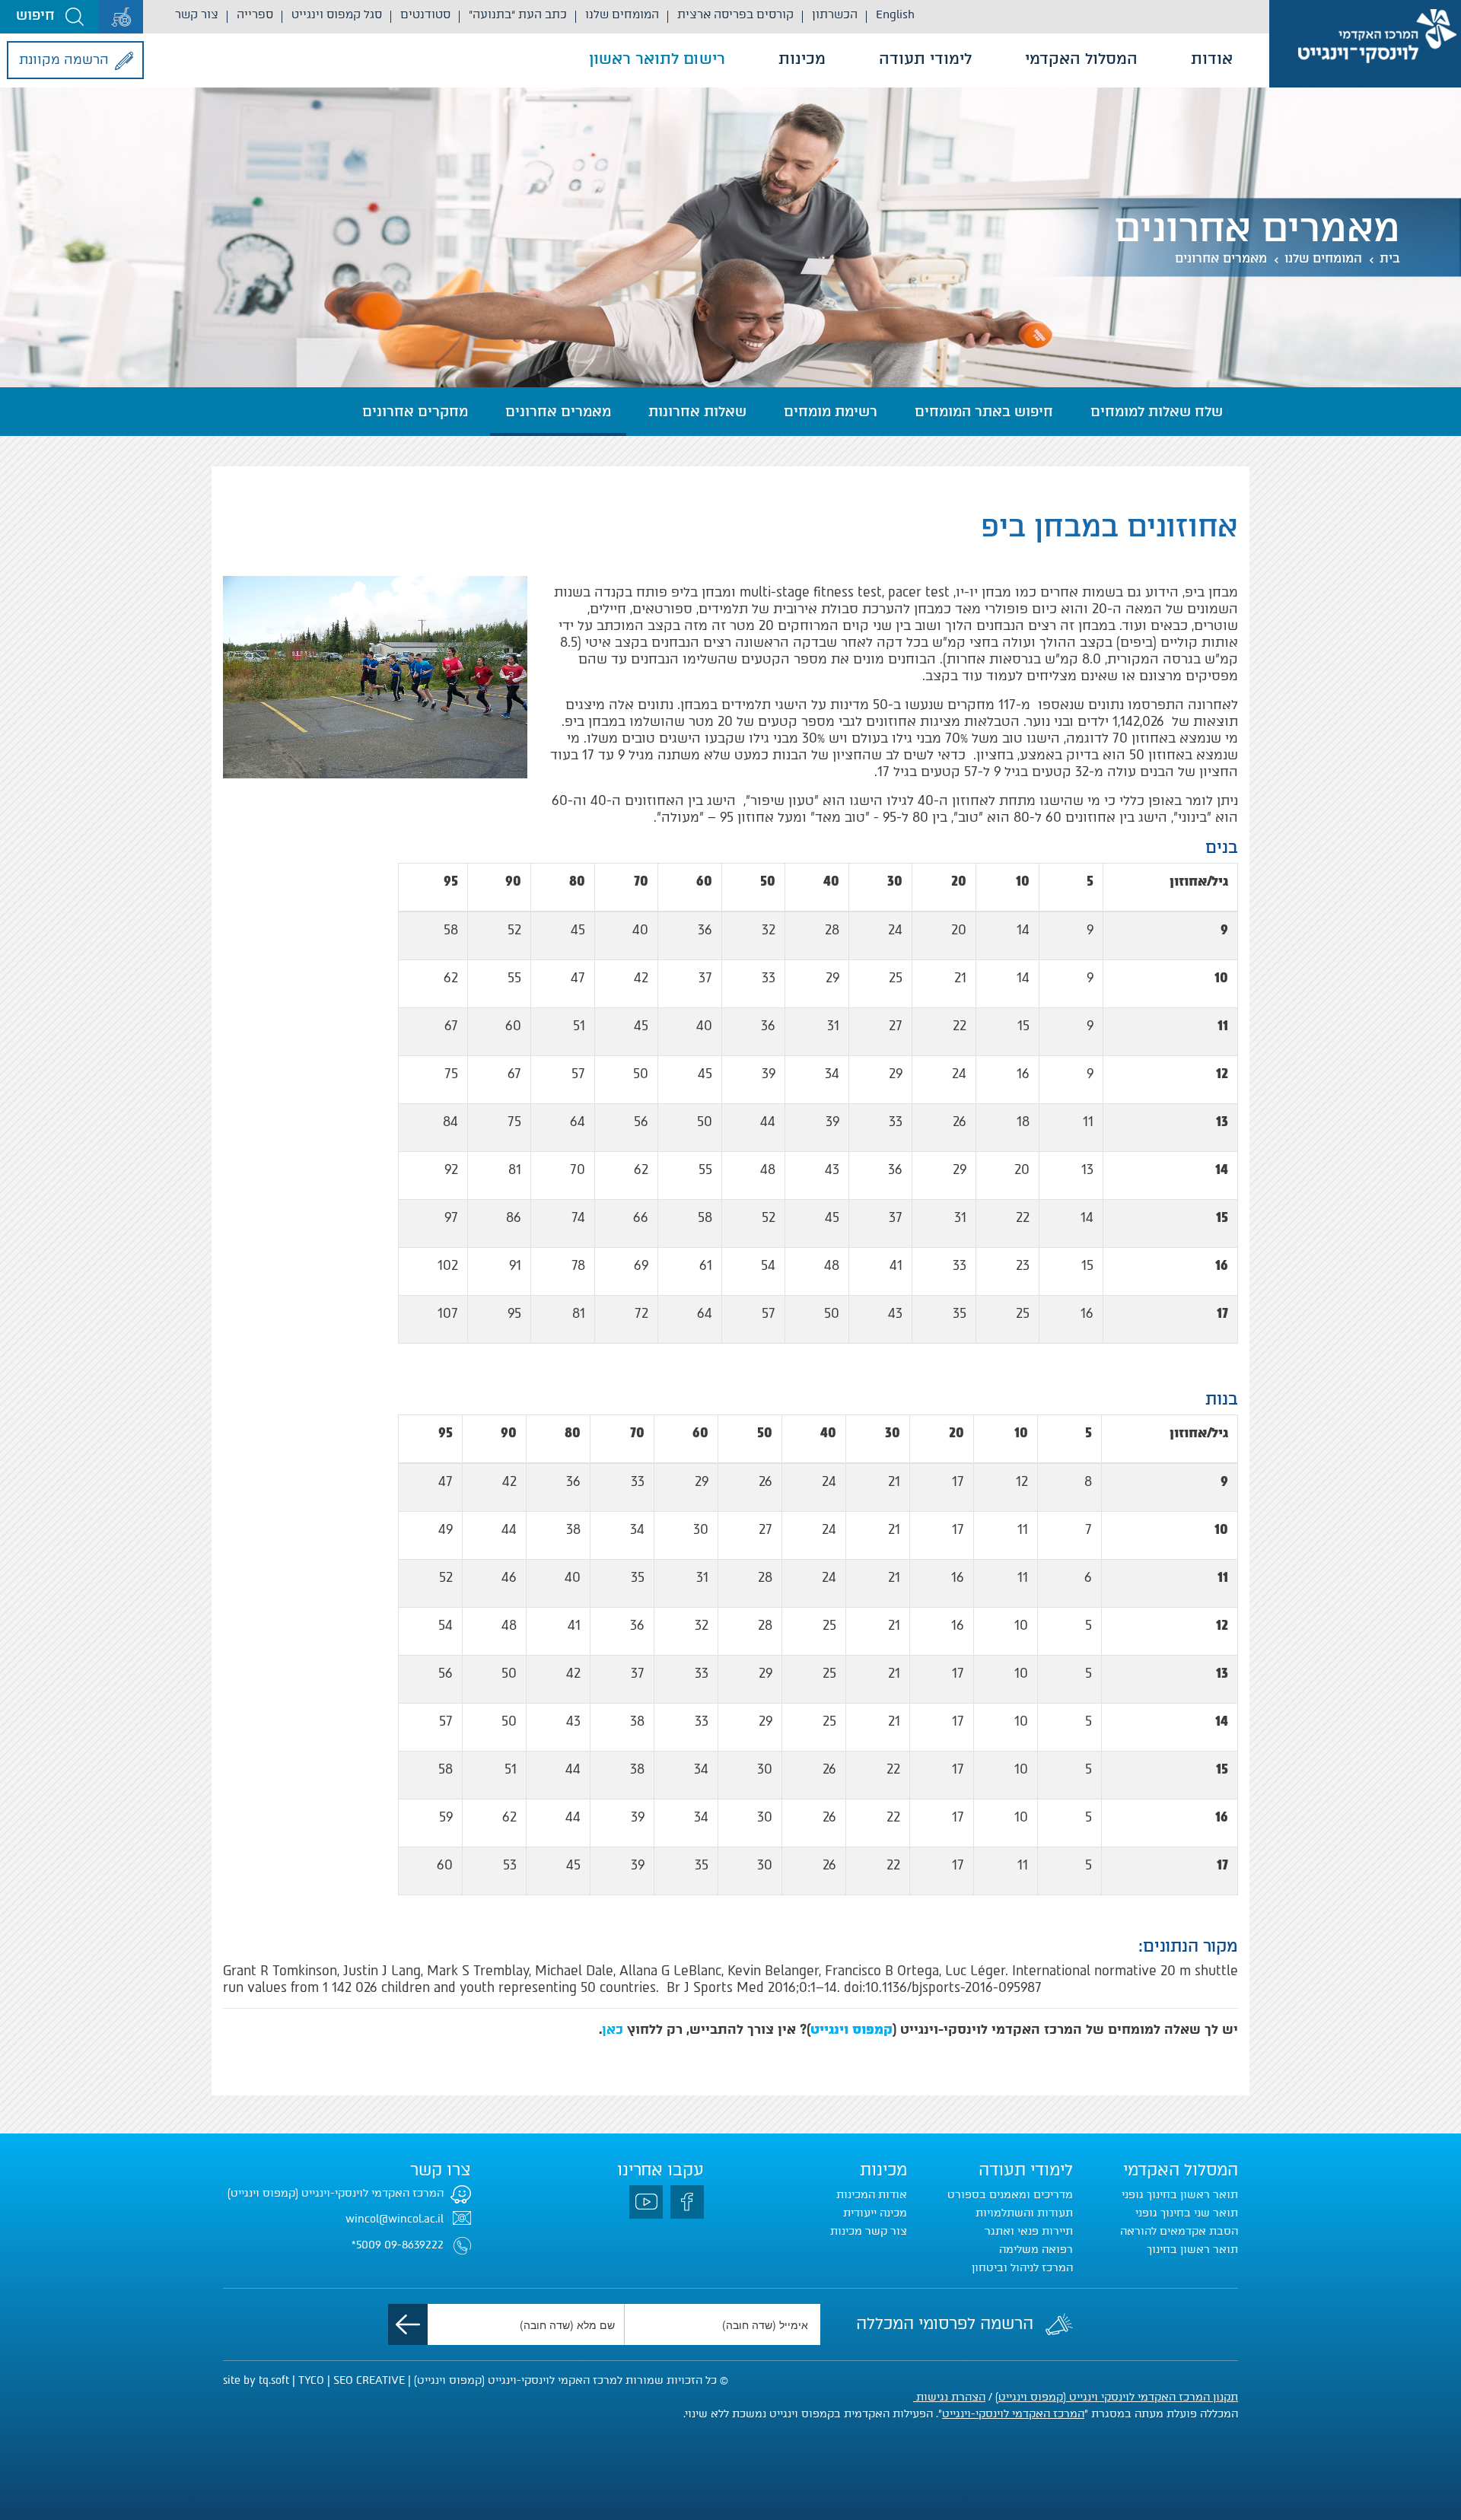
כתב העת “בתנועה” (518, 14)
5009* (366, 2245)
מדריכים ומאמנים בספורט (1010, 2195)
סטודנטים (425, 14)
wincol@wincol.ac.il (395, 2219)
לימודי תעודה (925, 59)
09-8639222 (414, 2245)
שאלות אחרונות (697, 412)
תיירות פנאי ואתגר (1029, 2231)
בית (1390, 258)
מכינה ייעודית (875, 2213)
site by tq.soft (256, 2380)
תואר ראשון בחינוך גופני (1180, 2195)
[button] (49, 17)
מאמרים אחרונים (1221, 258)
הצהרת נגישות (949, 2397)
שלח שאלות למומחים (1157, 412)
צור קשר (197, 14)
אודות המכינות (872, 2195)
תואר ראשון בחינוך (1192, 2250)
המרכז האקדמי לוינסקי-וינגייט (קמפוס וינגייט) (336, 2193)
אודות (1212, 59)
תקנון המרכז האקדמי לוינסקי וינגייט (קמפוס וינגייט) (1117, 2397)
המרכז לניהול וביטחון (1022, 2268)
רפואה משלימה (1036, 2250)
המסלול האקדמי (1081, 59)
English (895, 14)
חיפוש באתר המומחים (984, 412)
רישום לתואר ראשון (657, 59)
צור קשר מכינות (869, 2231)
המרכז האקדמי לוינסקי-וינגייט (1013, 2414)
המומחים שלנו (622, 14)
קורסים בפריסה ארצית (735, 14)
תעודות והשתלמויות (1024, 2213)
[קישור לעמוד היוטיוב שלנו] (646, 2202)
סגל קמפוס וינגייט (337, 14)
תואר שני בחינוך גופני (1187, 2213)
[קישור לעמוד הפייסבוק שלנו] (687, 2202)
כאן (613, 2029)
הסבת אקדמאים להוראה (1179, 2231)
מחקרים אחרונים (415, 412)
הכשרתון (835, 14)
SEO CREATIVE (369, 2380)
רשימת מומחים (831, 412)
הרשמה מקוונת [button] (64, 59)
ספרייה (255, 14)
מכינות (802, 59)
